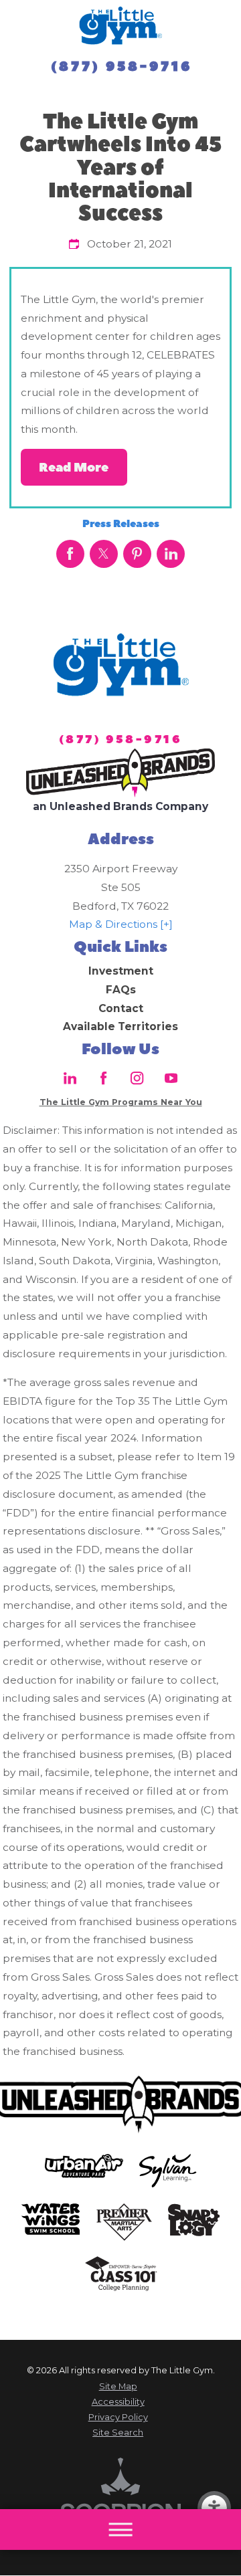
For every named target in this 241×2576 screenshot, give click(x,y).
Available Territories (120, 1026)
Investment (121, 971)
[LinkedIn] (70, 1078)
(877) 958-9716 (122, 67)
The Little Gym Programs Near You (121, 1102)
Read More (74, 468)
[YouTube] (171, 1078)
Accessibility (118, 2402)
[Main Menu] (120, 2530)
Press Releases (121, 524)
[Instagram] (137, 1078)
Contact (121, 1008)
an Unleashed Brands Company (120, 806)
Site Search (118, 2433)
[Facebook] (104, 1078)
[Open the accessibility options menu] (214, 2508)
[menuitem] (121, 971)
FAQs (121, 990)
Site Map (118, 2386)
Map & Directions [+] (121, 924)
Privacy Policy (118, 2417)
